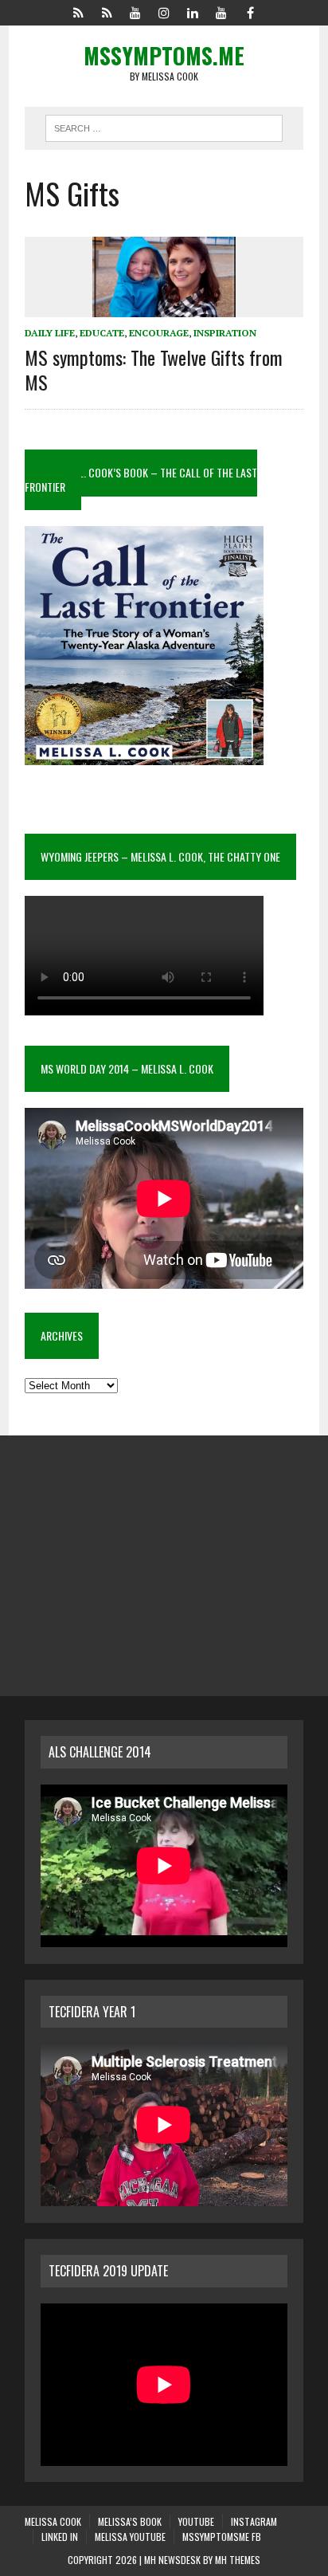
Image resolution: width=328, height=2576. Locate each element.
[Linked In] (193, 11)
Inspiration (225, 333)
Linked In (60, 2537)
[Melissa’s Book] (107, 11)
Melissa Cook (53, 2521)
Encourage (159, 333)
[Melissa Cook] (78, 11)
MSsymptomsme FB (222, 2537)
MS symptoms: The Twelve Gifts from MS (154, 369)
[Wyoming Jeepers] (135, 11)
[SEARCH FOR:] (164, 126)
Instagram (254, 2521)
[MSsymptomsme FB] (250, 11)
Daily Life (50, 333)
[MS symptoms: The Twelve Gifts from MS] (164, 307)
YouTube (196, 2521)
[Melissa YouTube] (221, 11)
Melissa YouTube (130, 2537)
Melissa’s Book (130, 2521)
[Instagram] (164, 11)
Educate (102, 333)
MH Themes (238, 2560)
